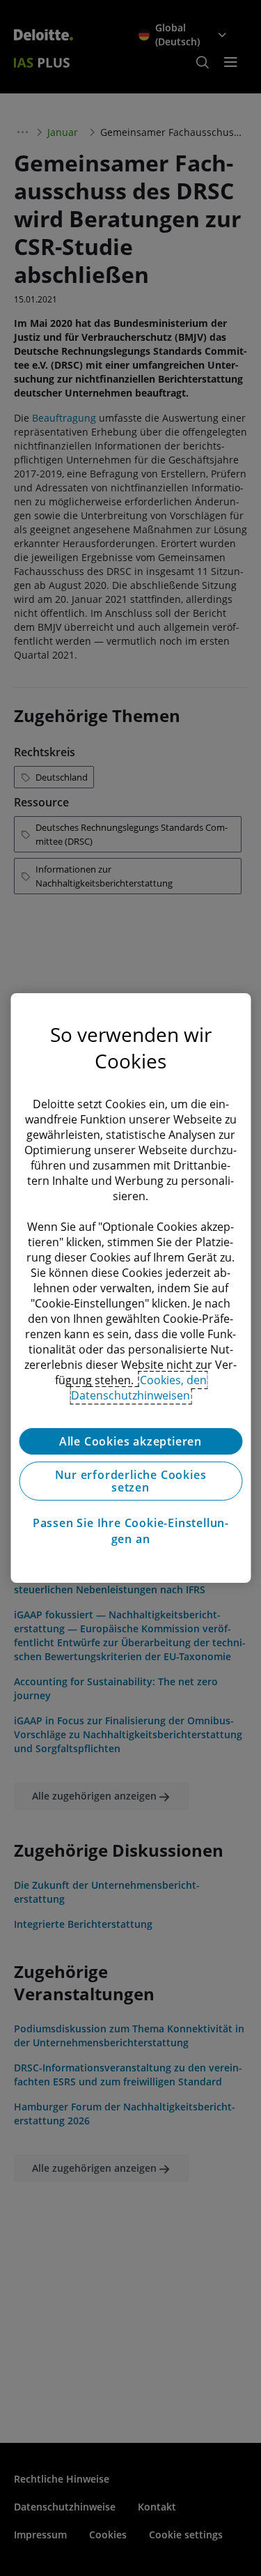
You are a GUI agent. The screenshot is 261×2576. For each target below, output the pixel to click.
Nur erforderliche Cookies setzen (131, 1481)
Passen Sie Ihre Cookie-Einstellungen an (130, 1531)
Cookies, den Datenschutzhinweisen (139, 1388)
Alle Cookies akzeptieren (130, 1441)
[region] (130, 1288)
